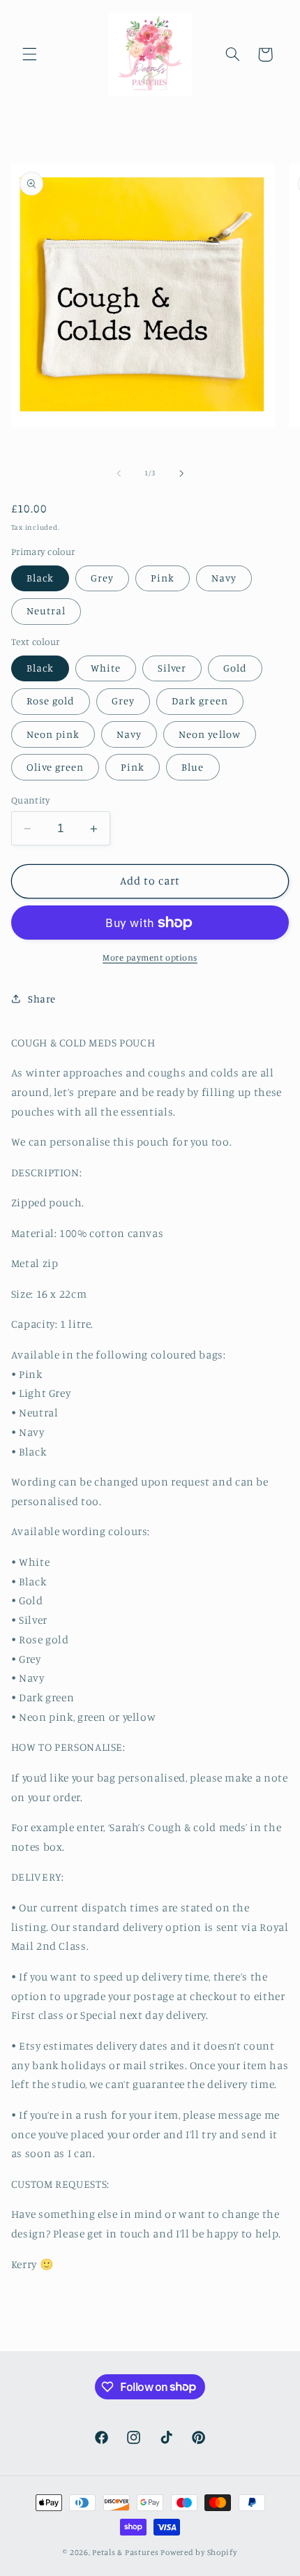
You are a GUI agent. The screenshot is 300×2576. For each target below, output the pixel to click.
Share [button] (42, 999)
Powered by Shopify (198, 2552)
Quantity (30, 800)
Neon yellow (210, 734)
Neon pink (53, 734)
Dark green (200, 701)
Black (40, 578)
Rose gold (51, 701)
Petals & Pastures (126, 2552)
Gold (235, 668)
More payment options (150, 957)
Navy (224, 578)
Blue (193, 767)
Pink (163, 578)
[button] (29, 54)
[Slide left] (119, 473)
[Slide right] (181, 473)
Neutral (46, 610)
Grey (102, 578)
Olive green (55, 767)
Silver (172, 668)
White (106, 668)
